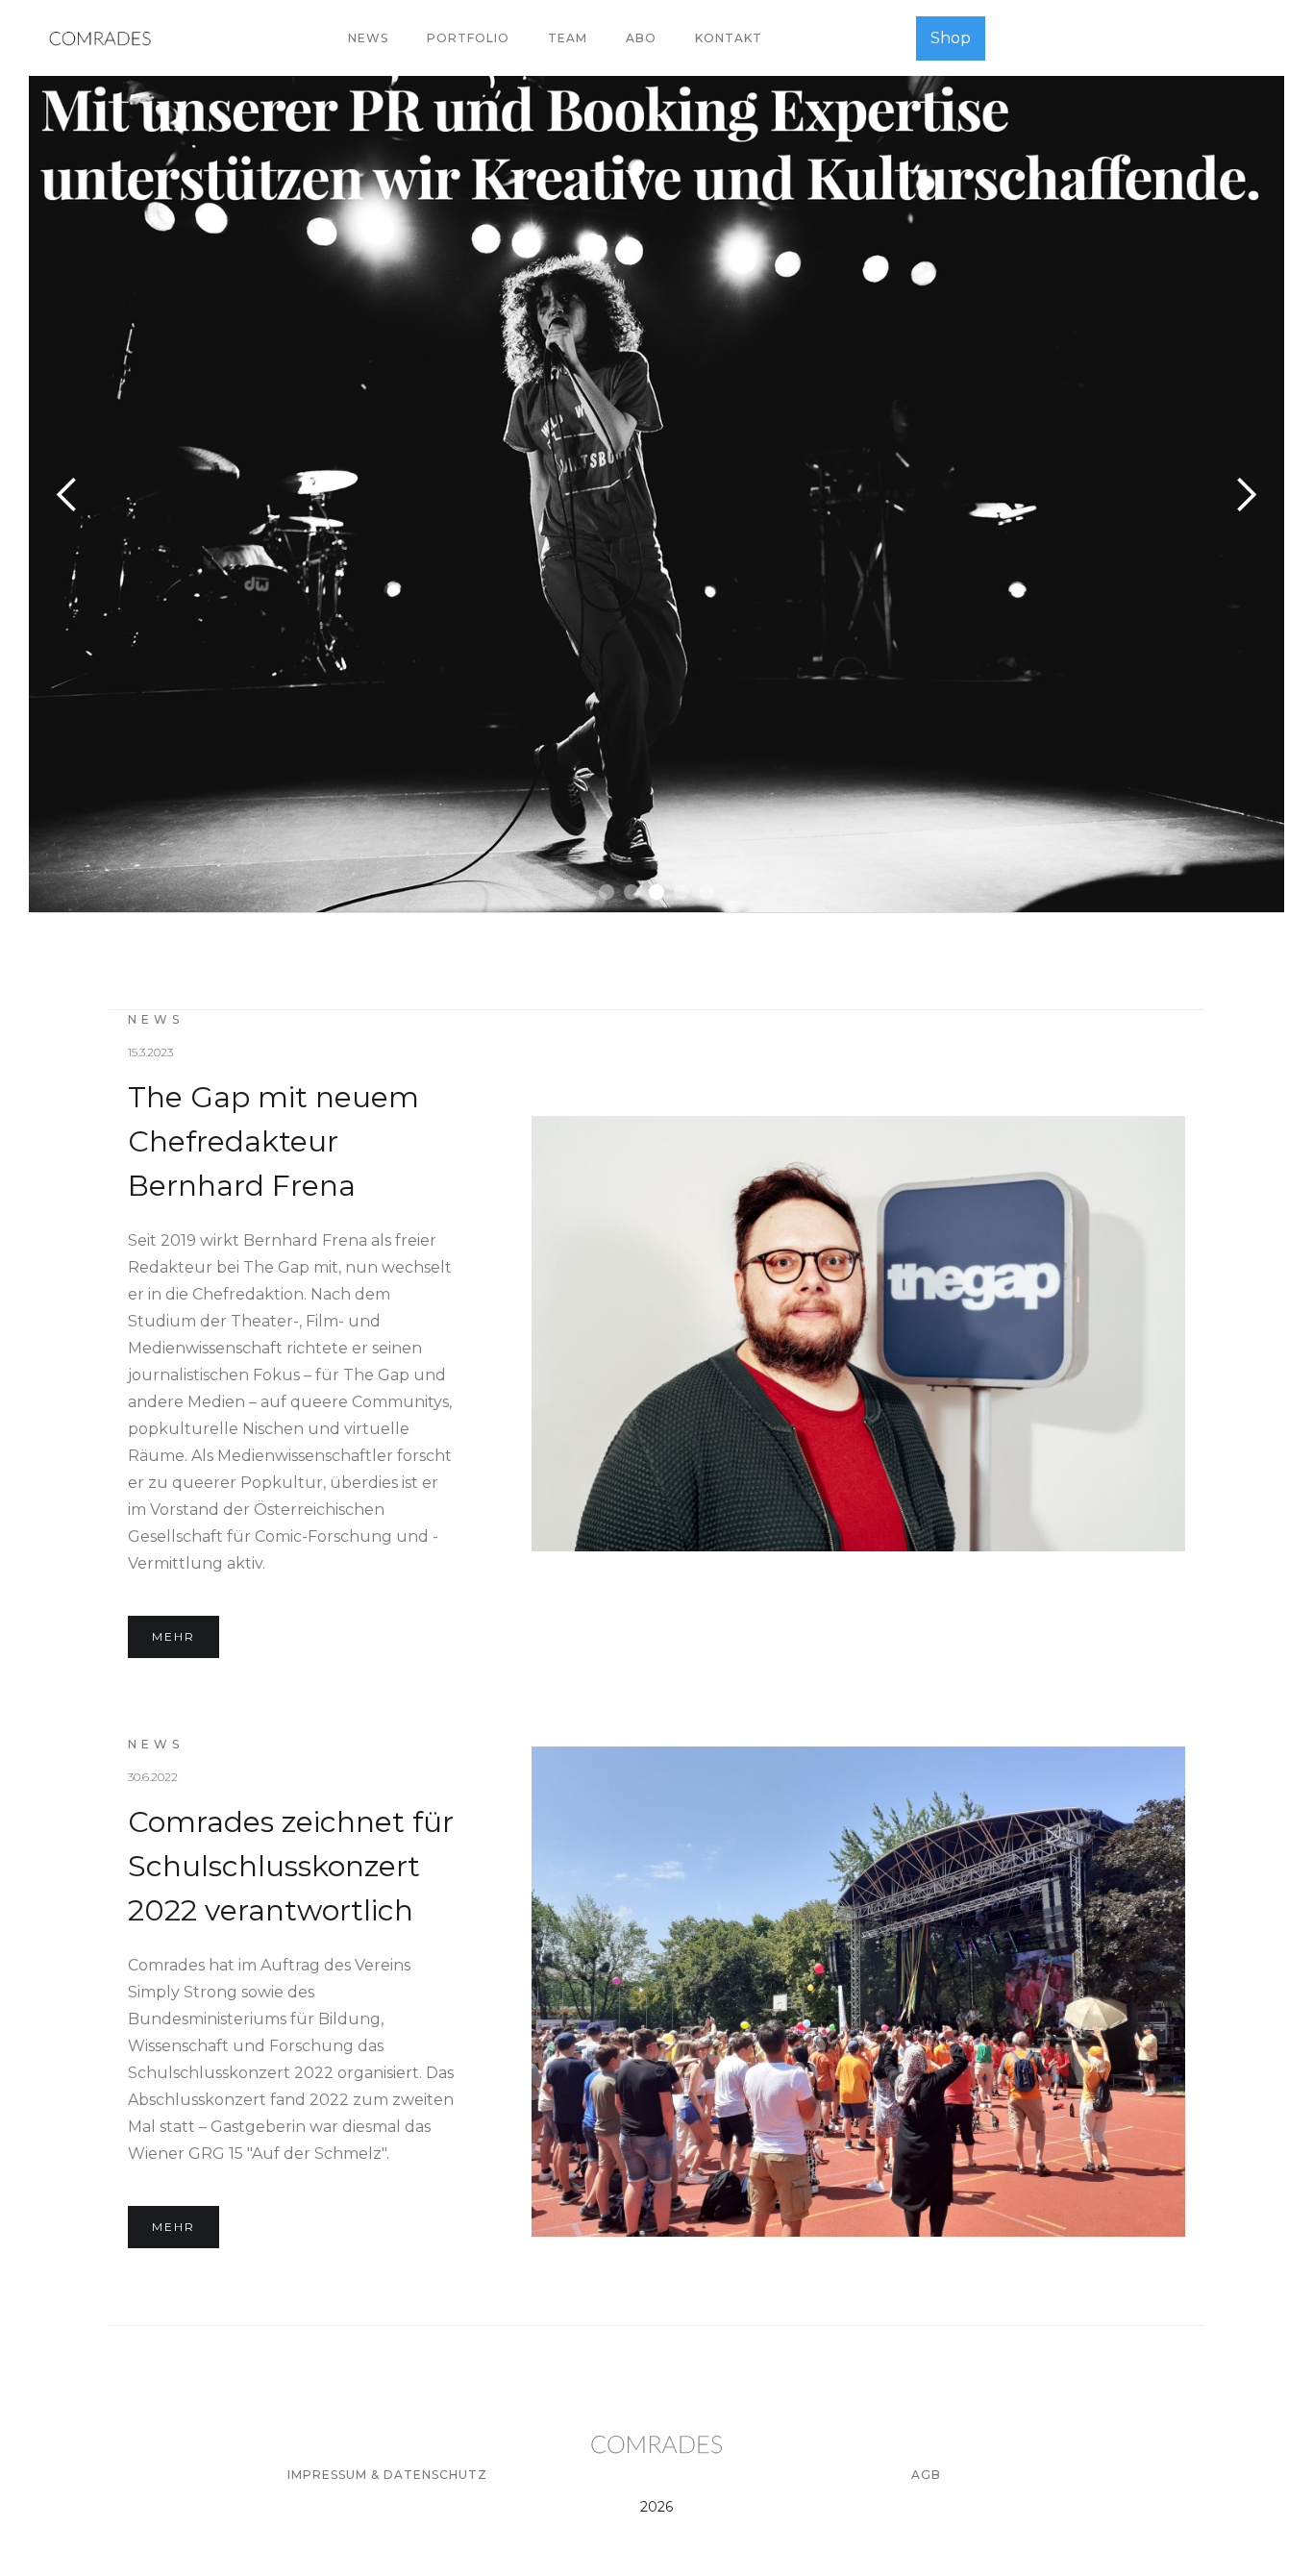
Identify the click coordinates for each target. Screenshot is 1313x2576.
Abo (641, 38)
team (568, 38)
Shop (951, 38)
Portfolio (468, 38)
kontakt (729, 38)
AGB (926, 2475)
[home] (100, 38)
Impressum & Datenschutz (387, 2475)
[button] (67, 494)
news (368, 38)
